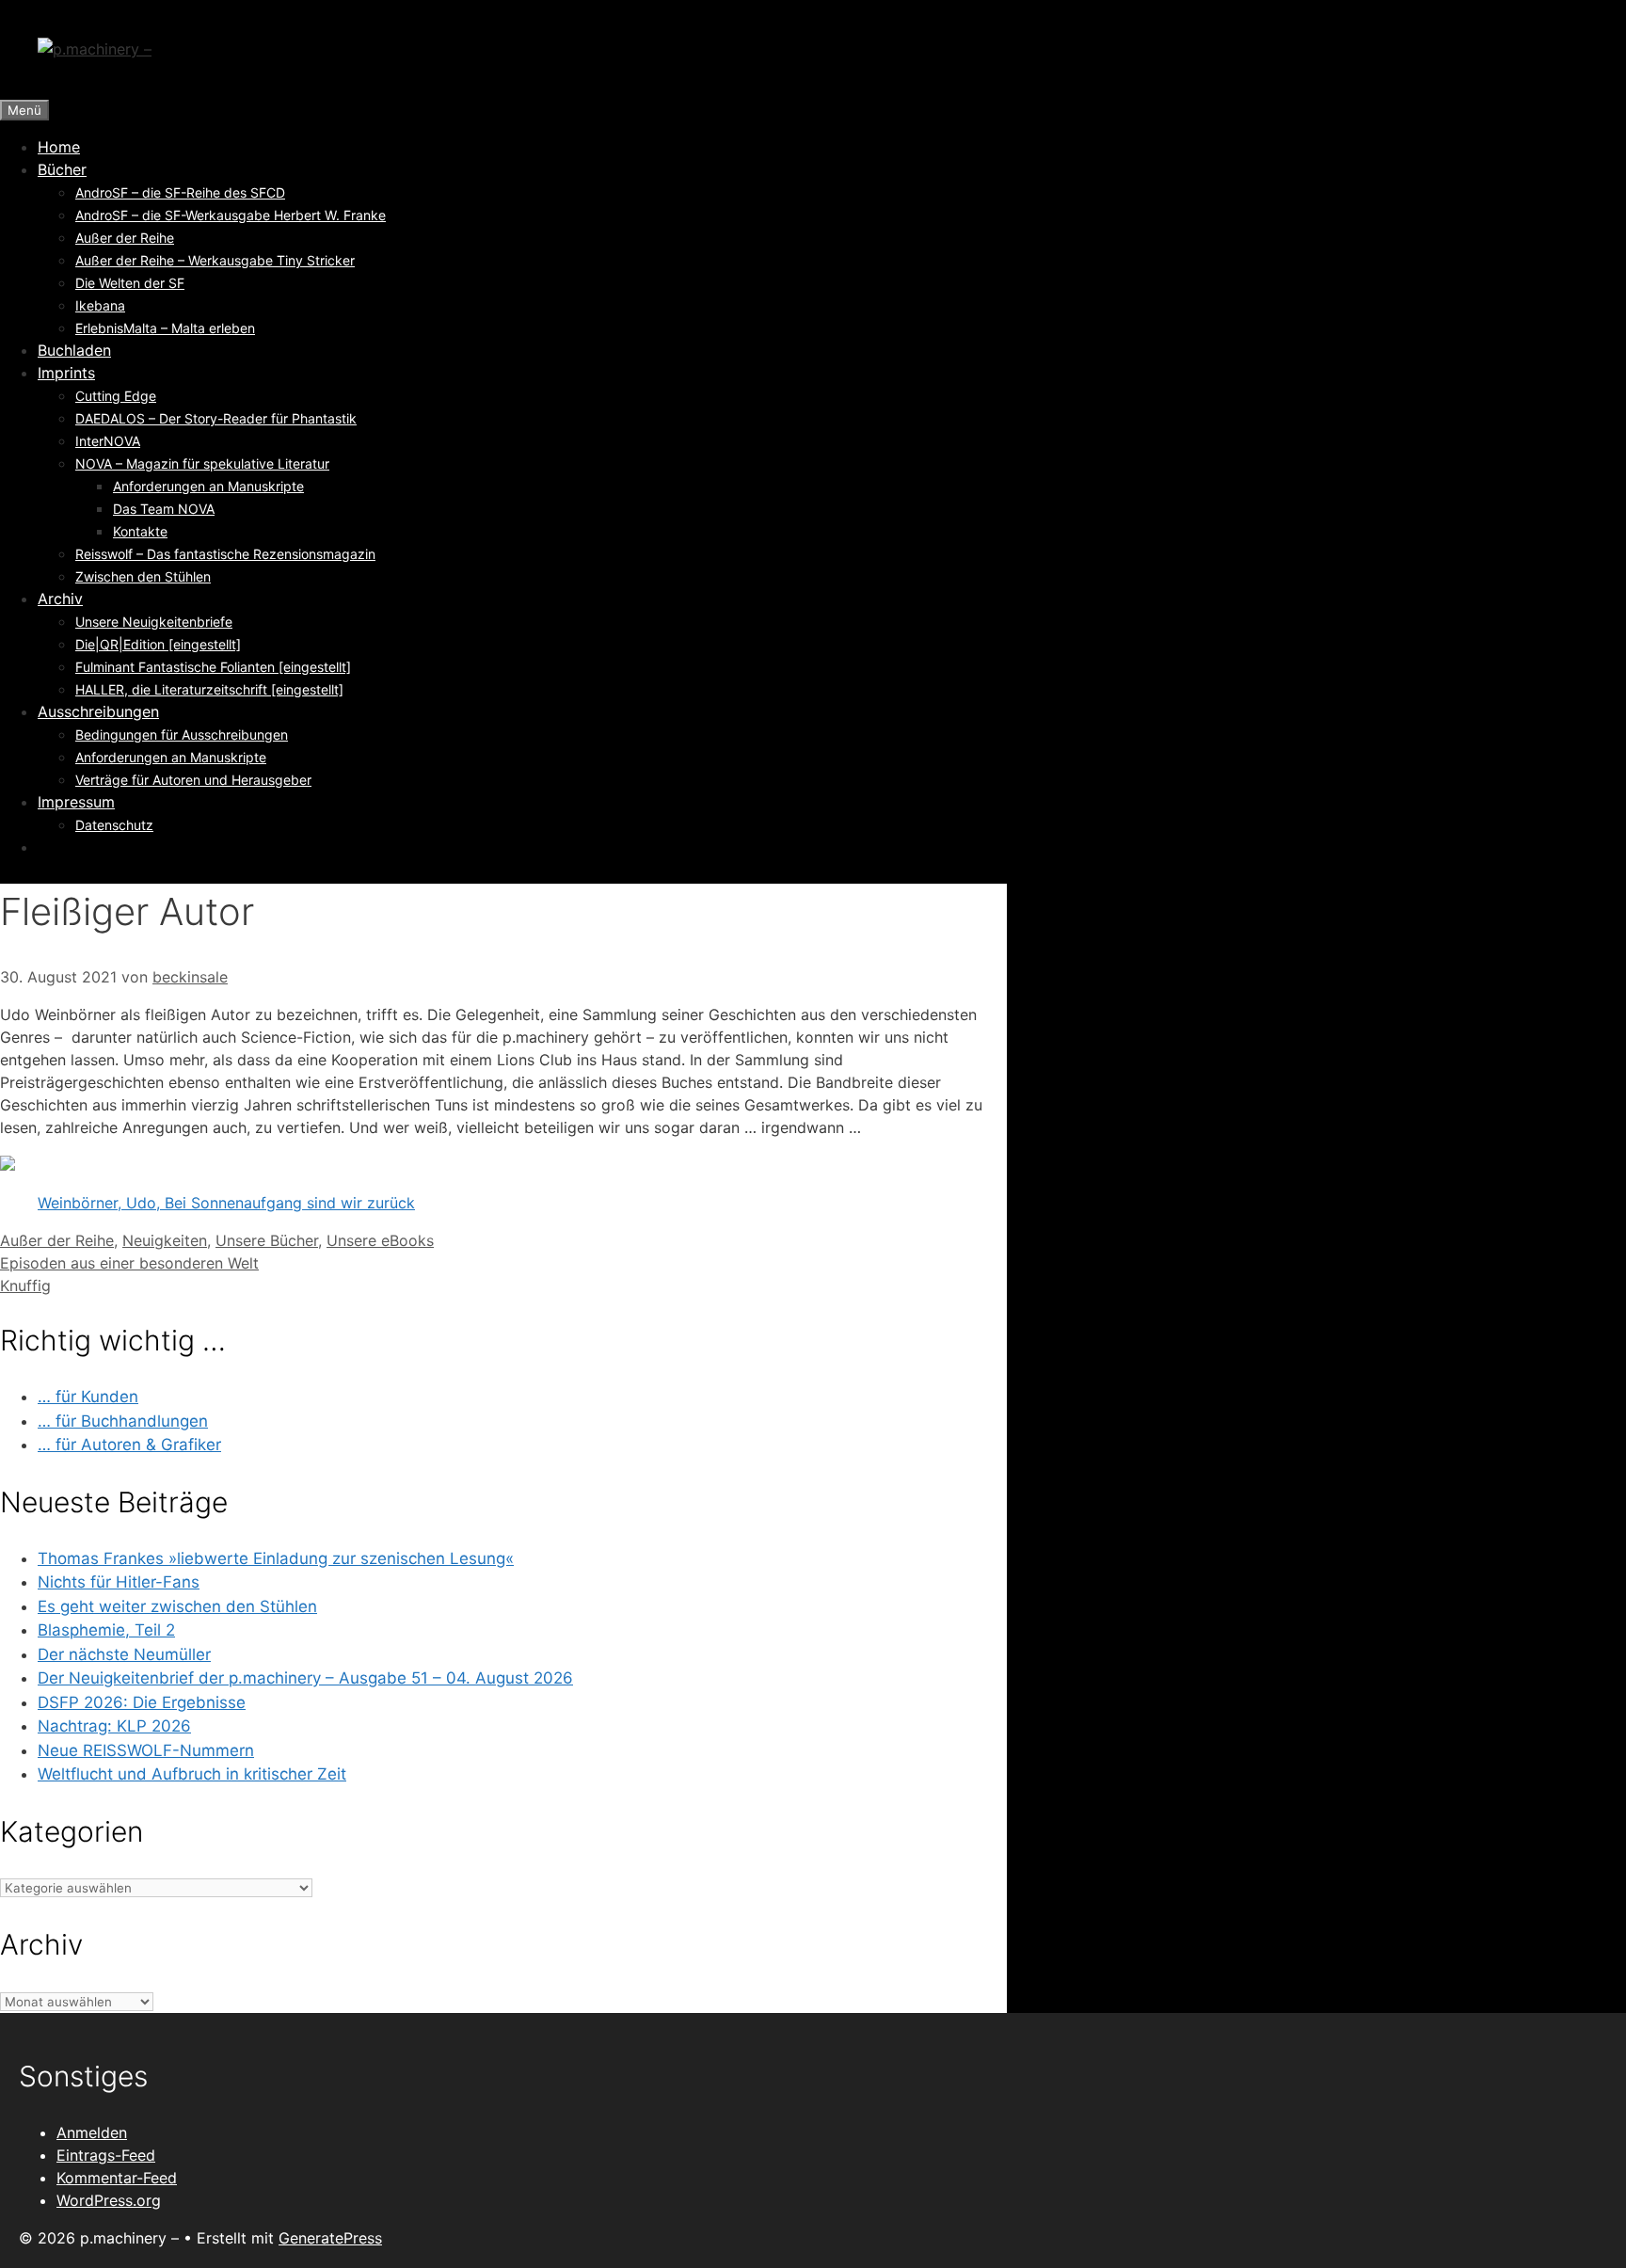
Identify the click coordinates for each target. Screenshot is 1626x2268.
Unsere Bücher (267, 1240)
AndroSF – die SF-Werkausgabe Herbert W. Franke (231, 215)
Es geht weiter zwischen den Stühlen (177, 1606)
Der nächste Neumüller (124, 1654)
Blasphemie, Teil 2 (106, 1630)
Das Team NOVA (164, 509)
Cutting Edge (116, 396)
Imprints (66, 373)
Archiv (60, 599)
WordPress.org (109, 2200)
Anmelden (92, 2132)
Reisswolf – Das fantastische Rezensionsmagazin (225, 554)
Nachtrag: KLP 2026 (114, 1726)
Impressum (76, 802)
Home (59, 147)
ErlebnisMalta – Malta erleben (165, 328)
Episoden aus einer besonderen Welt (129, 1263)
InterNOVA (108, 441)
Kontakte (140, 531)
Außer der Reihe (125, 238)
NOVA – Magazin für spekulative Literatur (202, 463)
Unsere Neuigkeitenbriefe (154, 622)
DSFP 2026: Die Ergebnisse (142, 1702)
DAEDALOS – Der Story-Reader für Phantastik (216, 418)
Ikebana (100, 305)
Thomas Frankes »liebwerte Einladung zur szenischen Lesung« (276, 1558)
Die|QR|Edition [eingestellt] (158, 644)
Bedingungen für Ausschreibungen (182, 735)
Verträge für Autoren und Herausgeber (193, 780)
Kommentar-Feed (117, 2178)
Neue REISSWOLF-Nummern (146, 1750)
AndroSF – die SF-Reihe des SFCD (180, 192)
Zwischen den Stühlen (143, 576)
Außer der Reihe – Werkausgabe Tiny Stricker (215, 260)
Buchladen (74, 350)
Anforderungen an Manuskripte (208, 486)
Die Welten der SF (130, 283)
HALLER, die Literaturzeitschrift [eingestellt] (209, 689)
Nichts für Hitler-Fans (119, 1582)
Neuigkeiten (165, 1240)
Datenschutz (114, 825)
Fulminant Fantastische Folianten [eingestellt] (213, 667)
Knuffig (25, 1286)
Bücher (62, 169)
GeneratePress (330, 2238)
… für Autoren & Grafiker (129, 1445)
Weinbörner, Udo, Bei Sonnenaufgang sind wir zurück (226, 1203)
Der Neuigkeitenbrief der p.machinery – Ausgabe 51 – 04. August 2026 (305, 1678)
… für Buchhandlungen (123, 1421)
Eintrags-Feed (106, 2155)
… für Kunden (88, 1397)
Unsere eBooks (380, 1240)
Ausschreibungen (98, 711)
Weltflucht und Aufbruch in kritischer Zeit (192, 1774)
